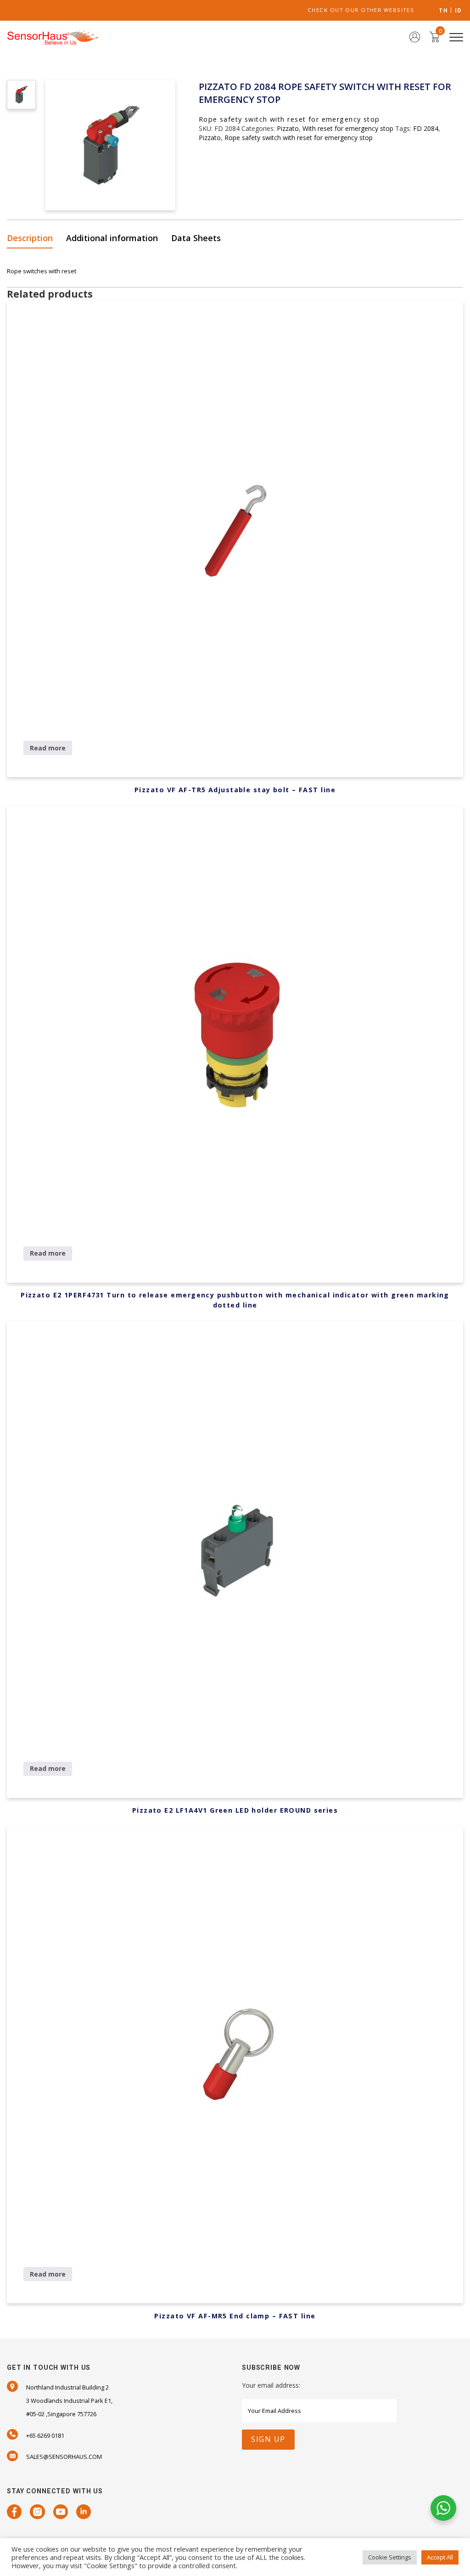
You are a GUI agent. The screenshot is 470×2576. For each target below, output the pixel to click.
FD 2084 (426, 128)
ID (458, 11)
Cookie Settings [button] (390, 2557)
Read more (48, 748)
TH (443, 11)
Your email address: (271, 2385)
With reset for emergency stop (348, 128)
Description (30, 238)
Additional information (112, 238)
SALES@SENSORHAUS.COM (64, 2457)
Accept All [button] (440, 2557)
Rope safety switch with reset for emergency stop (299, 138)
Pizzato (288, 128)
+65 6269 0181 (45, 2435)
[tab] (33, 239)
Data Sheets (196, 238)
